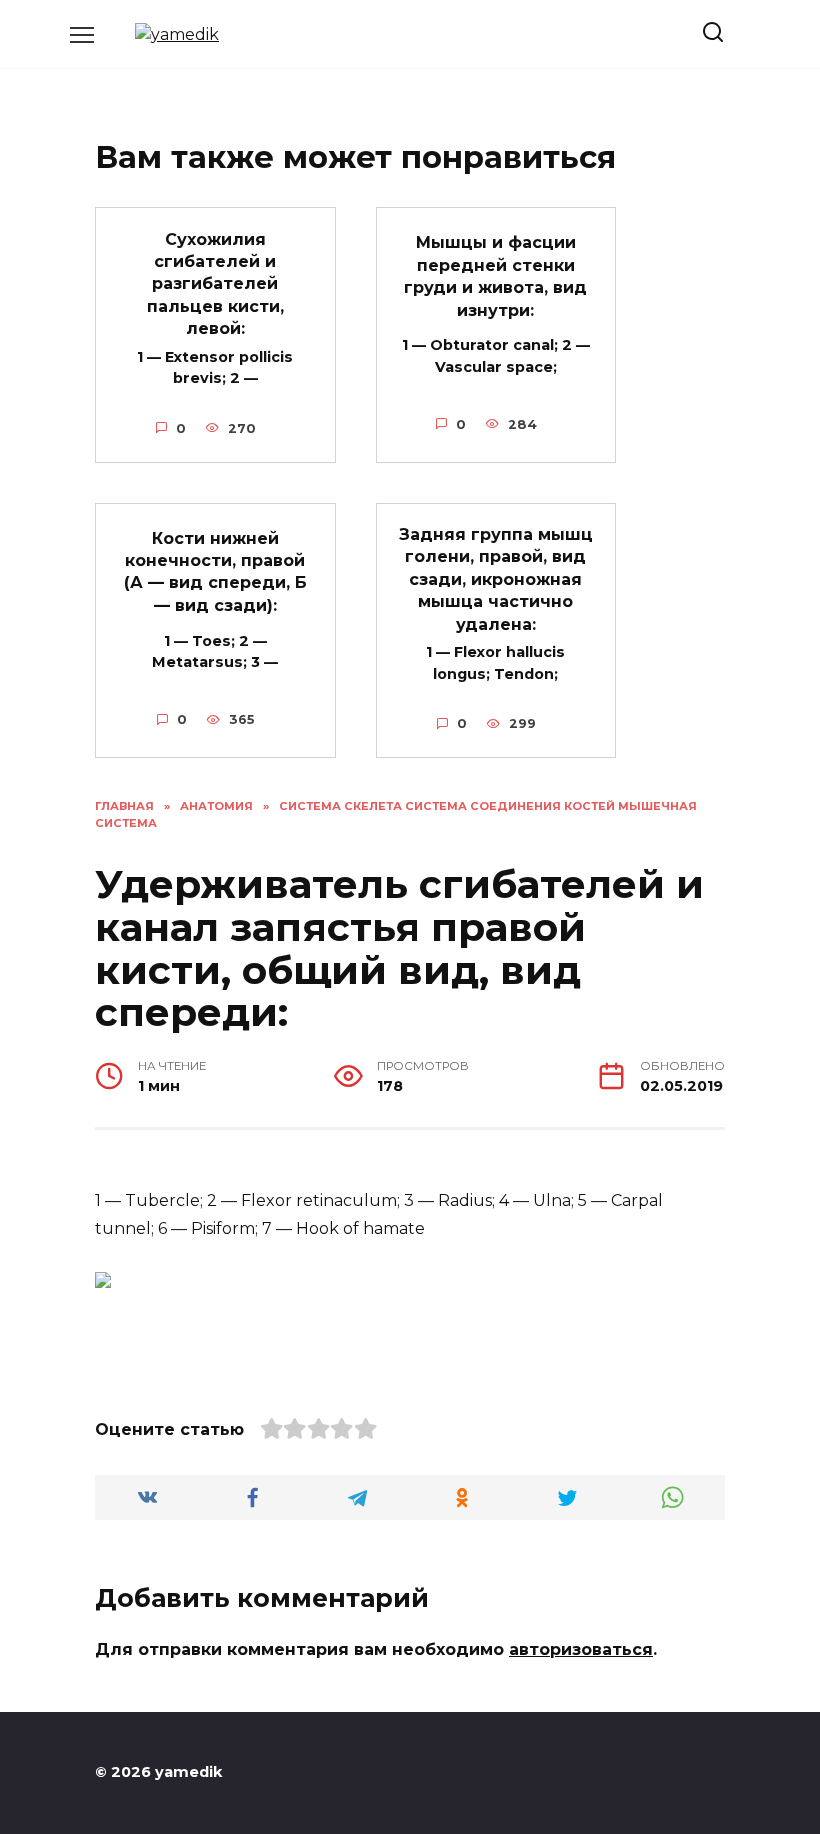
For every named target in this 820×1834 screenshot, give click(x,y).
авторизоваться (581, 1649)
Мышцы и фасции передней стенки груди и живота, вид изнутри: (495, 276)
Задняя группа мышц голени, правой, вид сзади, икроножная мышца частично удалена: (496, 579)
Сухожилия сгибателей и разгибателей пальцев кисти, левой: (215, 283)
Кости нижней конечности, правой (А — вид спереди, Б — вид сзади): (215, 571)
